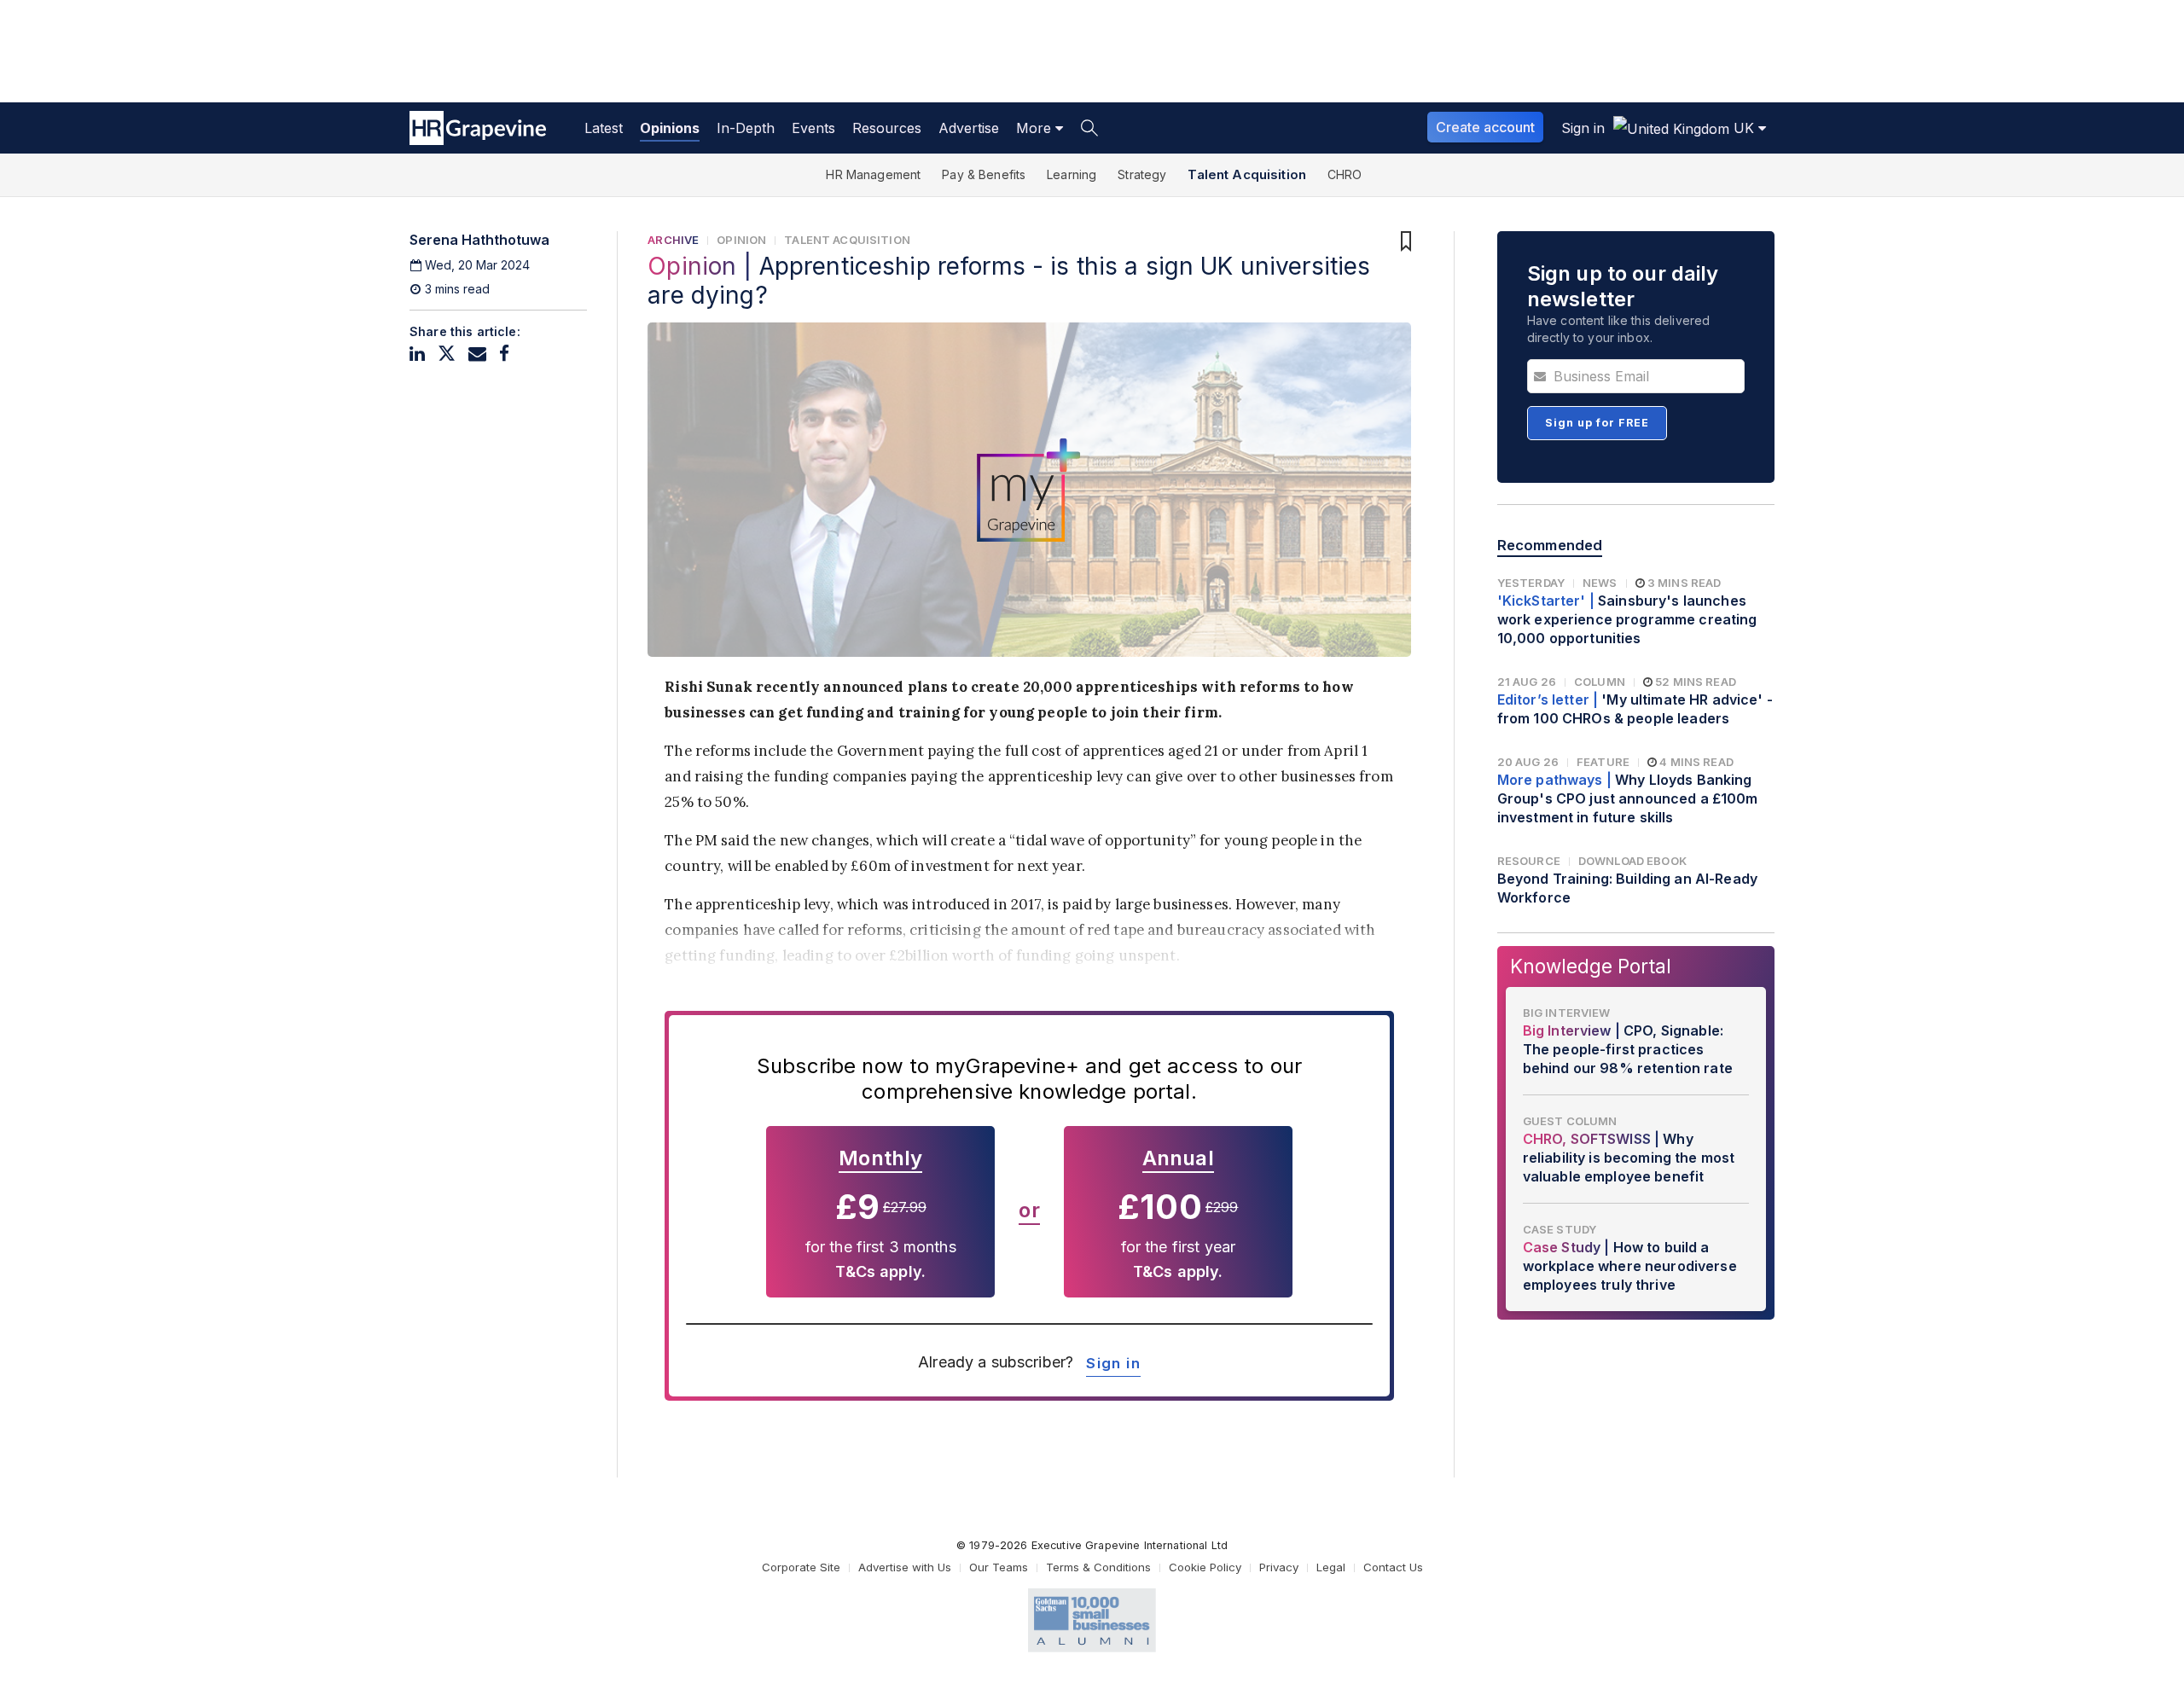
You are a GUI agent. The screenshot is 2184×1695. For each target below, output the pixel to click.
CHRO (1345, 174)
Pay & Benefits (984, 174)
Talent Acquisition (1247, 174)
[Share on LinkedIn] (417, 354)
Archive (673, 240)
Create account (1485, 127)
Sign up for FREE (1597, 423)
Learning (1072, 174)
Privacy (1279, 1567)
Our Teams (999, 1567)
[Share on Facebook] (504, 354)
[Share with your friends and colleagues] (477, 354)
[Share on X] (447, 354)
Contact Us (1393, 1567)
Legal (1331, 1567)
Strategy (1142, 174)
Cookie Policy (1205, 1567)
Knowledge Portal (1591, 966)
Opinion (741, 240)
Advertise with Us (905, 1567)
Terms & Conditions (1098, 1567)
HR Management (873, 174)
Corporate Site (801, 1567)
